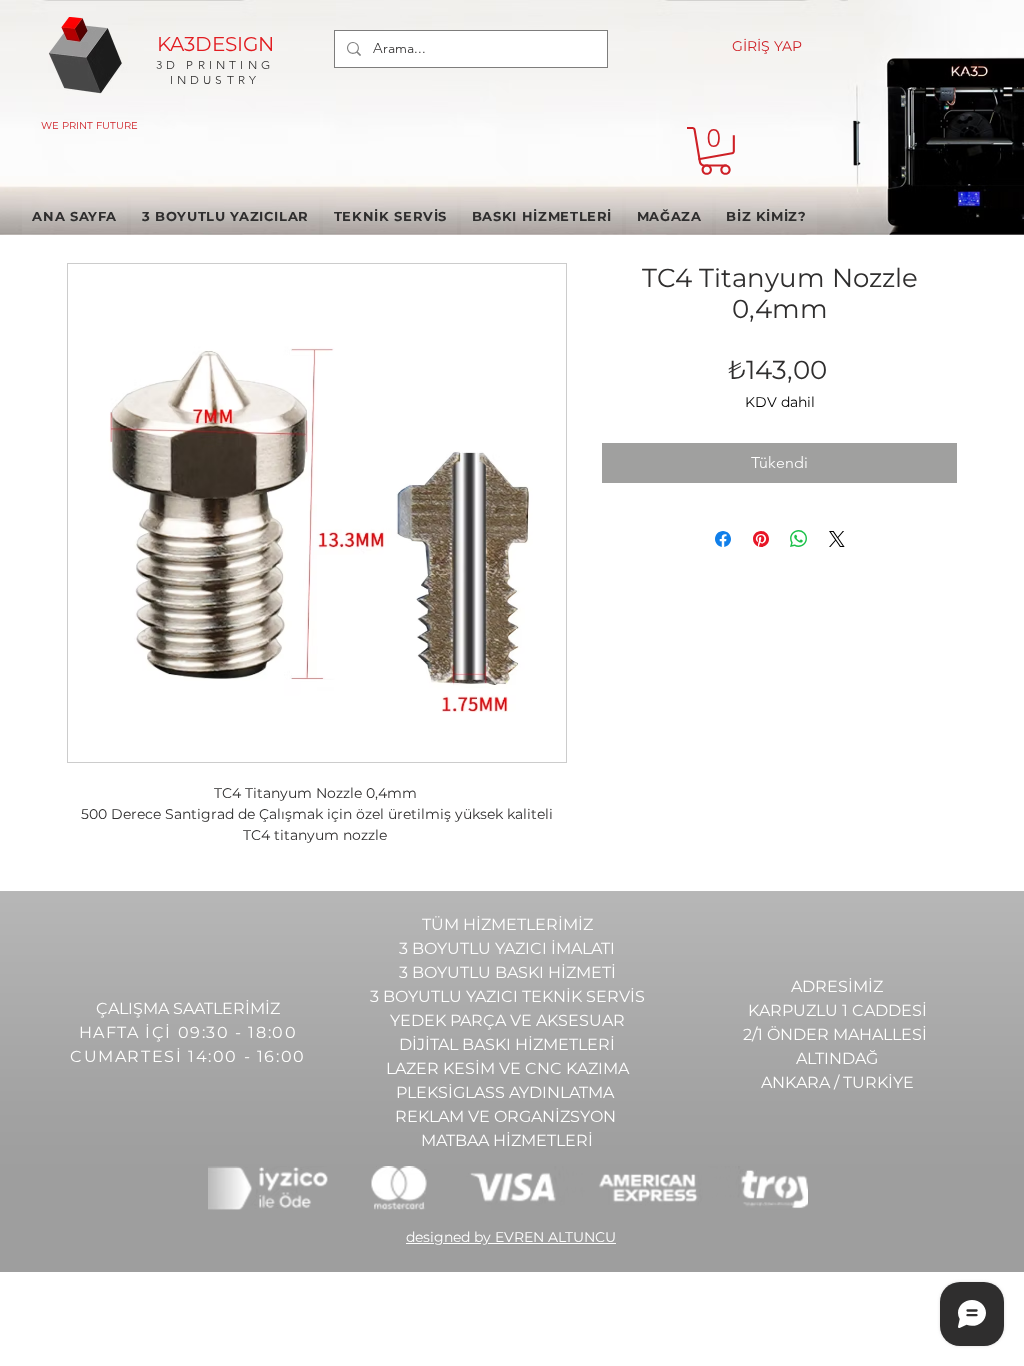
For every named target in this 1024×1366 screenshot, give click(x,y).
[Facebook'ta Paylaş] (723, 539)
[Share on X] (837, 539)
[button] (715, 151)
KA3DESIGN (215, 44)
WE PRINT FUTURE (89, 125)
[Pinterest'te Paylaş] (761, 539)
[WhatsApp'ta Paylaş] (799, 539)
